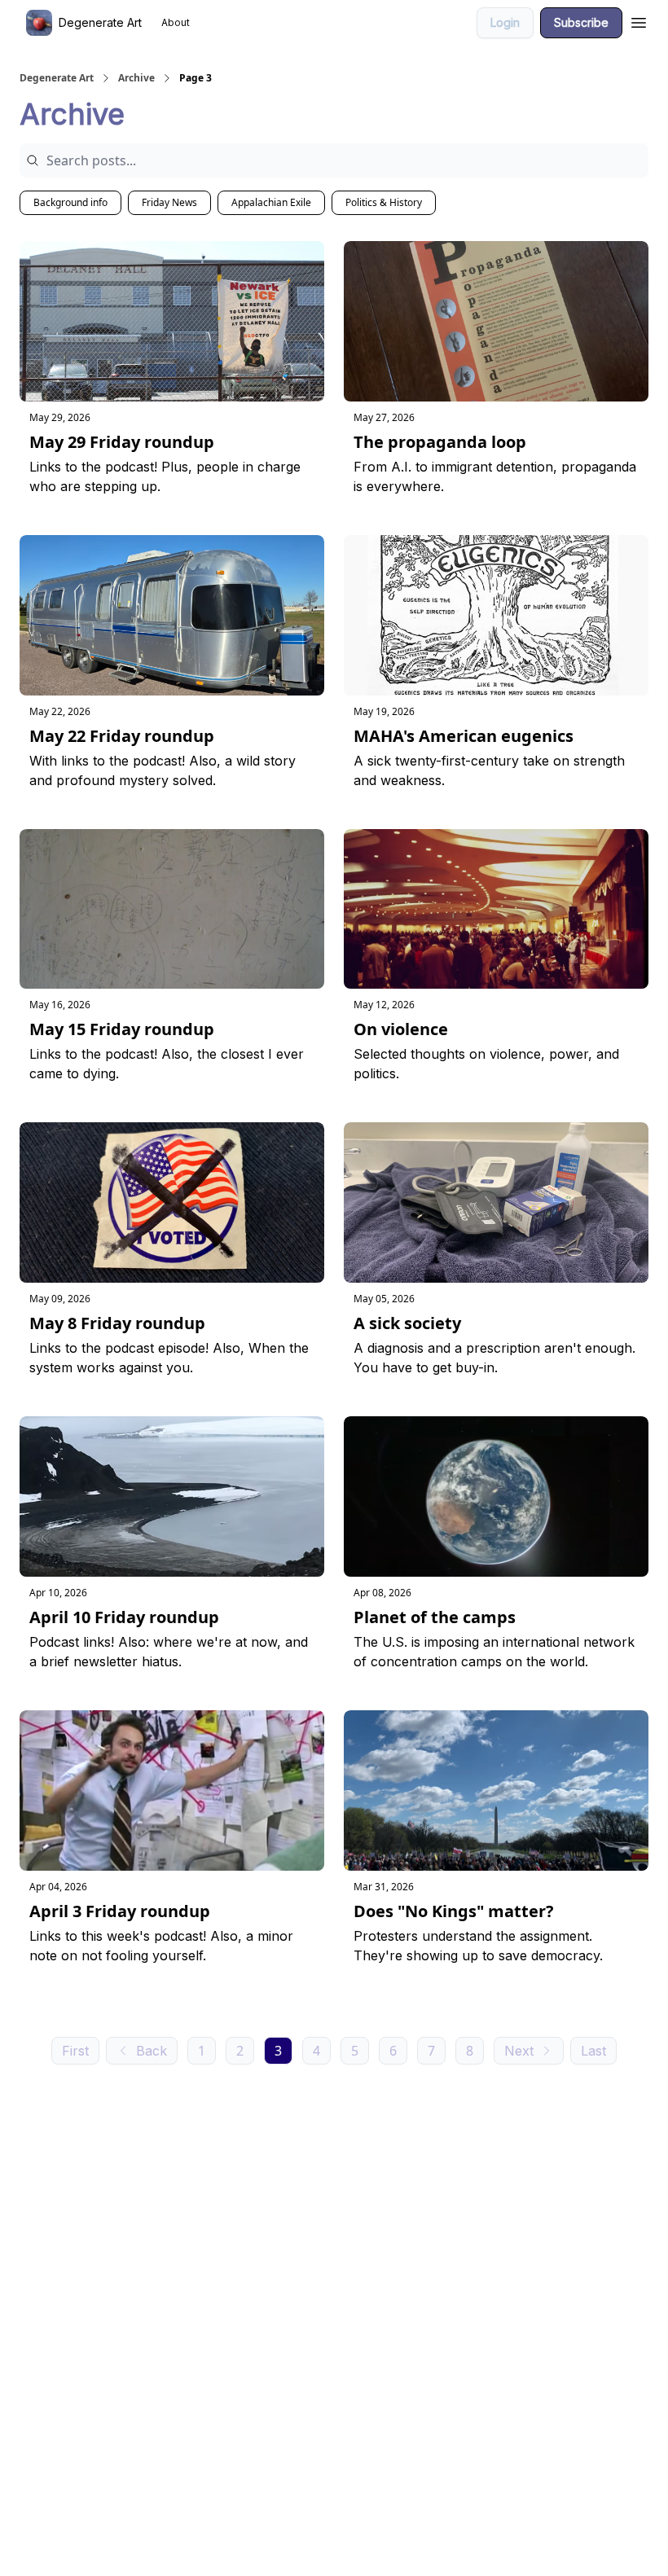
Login (505, 22)
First (75, 2051)
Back (152, 2051)
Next (519, 2051)
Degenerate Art (57, 78)
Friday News (169, 202)
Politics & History (384, 202)
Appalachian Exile (271, 202)
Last (593, 2051)
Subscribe (581, 22)
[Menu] (639, 20)
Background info (70, 202)
